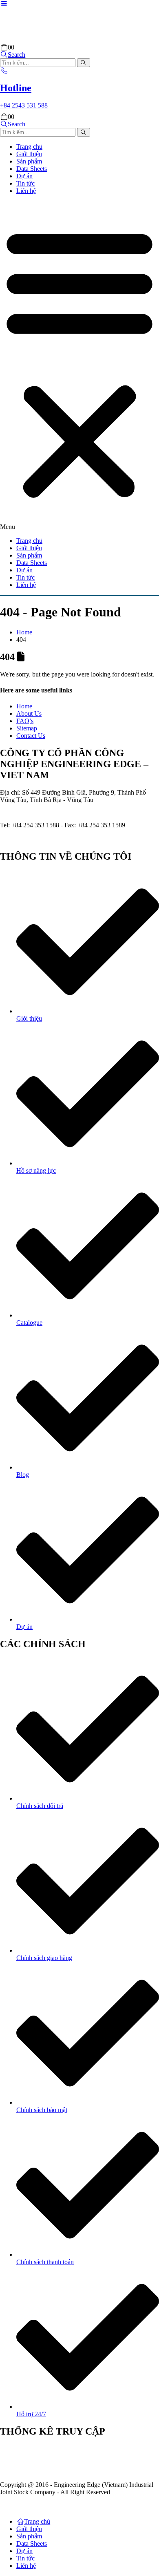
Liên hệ (26, 191)
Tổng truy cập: (36, 2471)
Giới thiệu (29, 154)
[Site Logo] (45, 40)
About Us (29, 713)
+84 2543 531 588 (54, 811)
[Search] (84, 63)
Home (24, 706)
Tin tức (25, 183)
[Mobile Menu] (4, 3)
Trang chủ (29, 147)
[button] (13, 55)
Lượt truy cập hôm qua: (47, 2463)
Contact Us (31, 736)
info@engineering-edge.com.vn (59, 839)
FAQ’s (25, 721)
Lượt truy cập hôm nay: (47, 2456)
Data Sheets (32, 169)
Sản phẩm (29, 161)
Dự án (24, 176)
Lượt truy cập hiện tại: (46, 2449)
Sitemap (27, 728)
